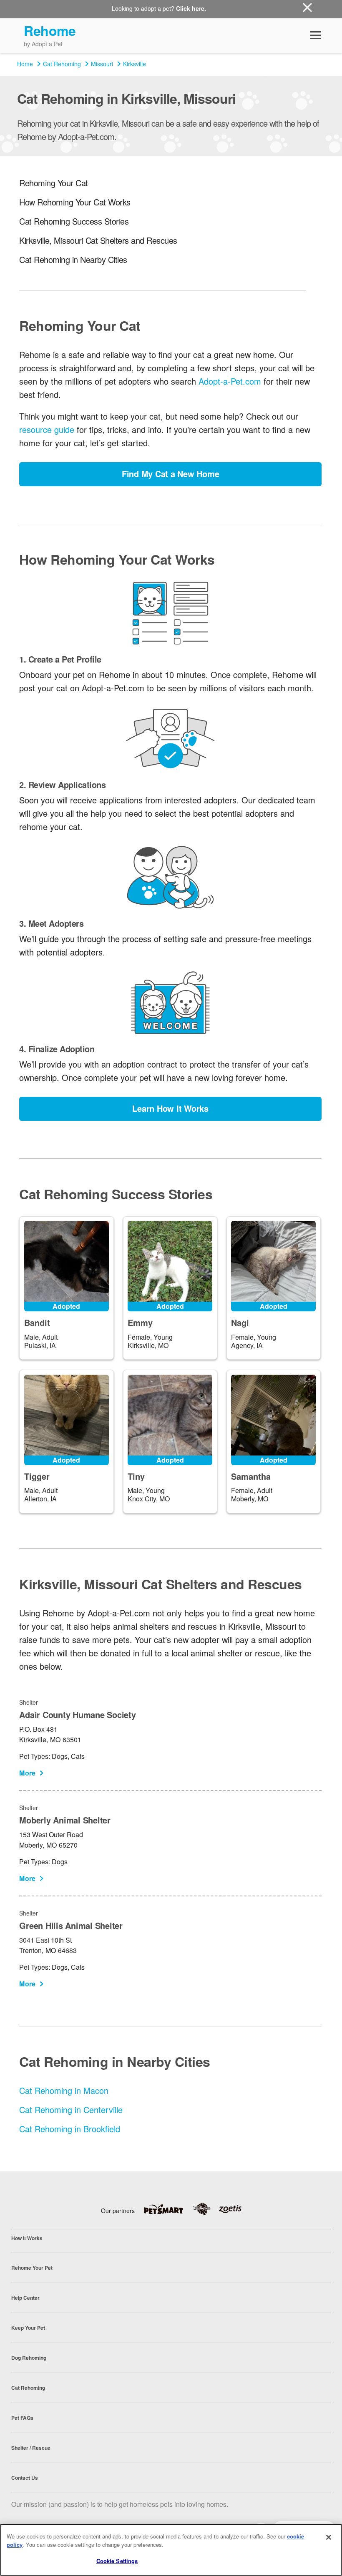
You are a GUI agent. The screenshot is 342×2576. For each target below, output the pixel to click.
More (27, 1773)
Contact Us (25, 2478)
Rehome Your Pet (32, 2268)
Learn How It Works (170, 1108)
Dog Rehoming (29, 2358)
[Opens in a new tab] (168, 2209)
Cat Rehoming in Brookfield (70, 2129)
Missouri (102, 64)
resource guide (47, 429)
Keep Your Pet (28, 2328)
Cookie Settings (117, 2561)
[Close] (329, 2537)
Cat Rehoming (62, 64)
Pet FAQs (22, 2418)
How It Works (27, 2238)
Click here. (191, 8)
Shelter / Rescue (31, 2448)
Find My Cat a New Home (171, 474)
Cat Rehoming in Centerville (71, 2110)
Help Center (25, 2298)
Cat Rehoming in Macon (64, 2090)
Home (25, 64)
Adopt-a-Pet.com (230, 381)
